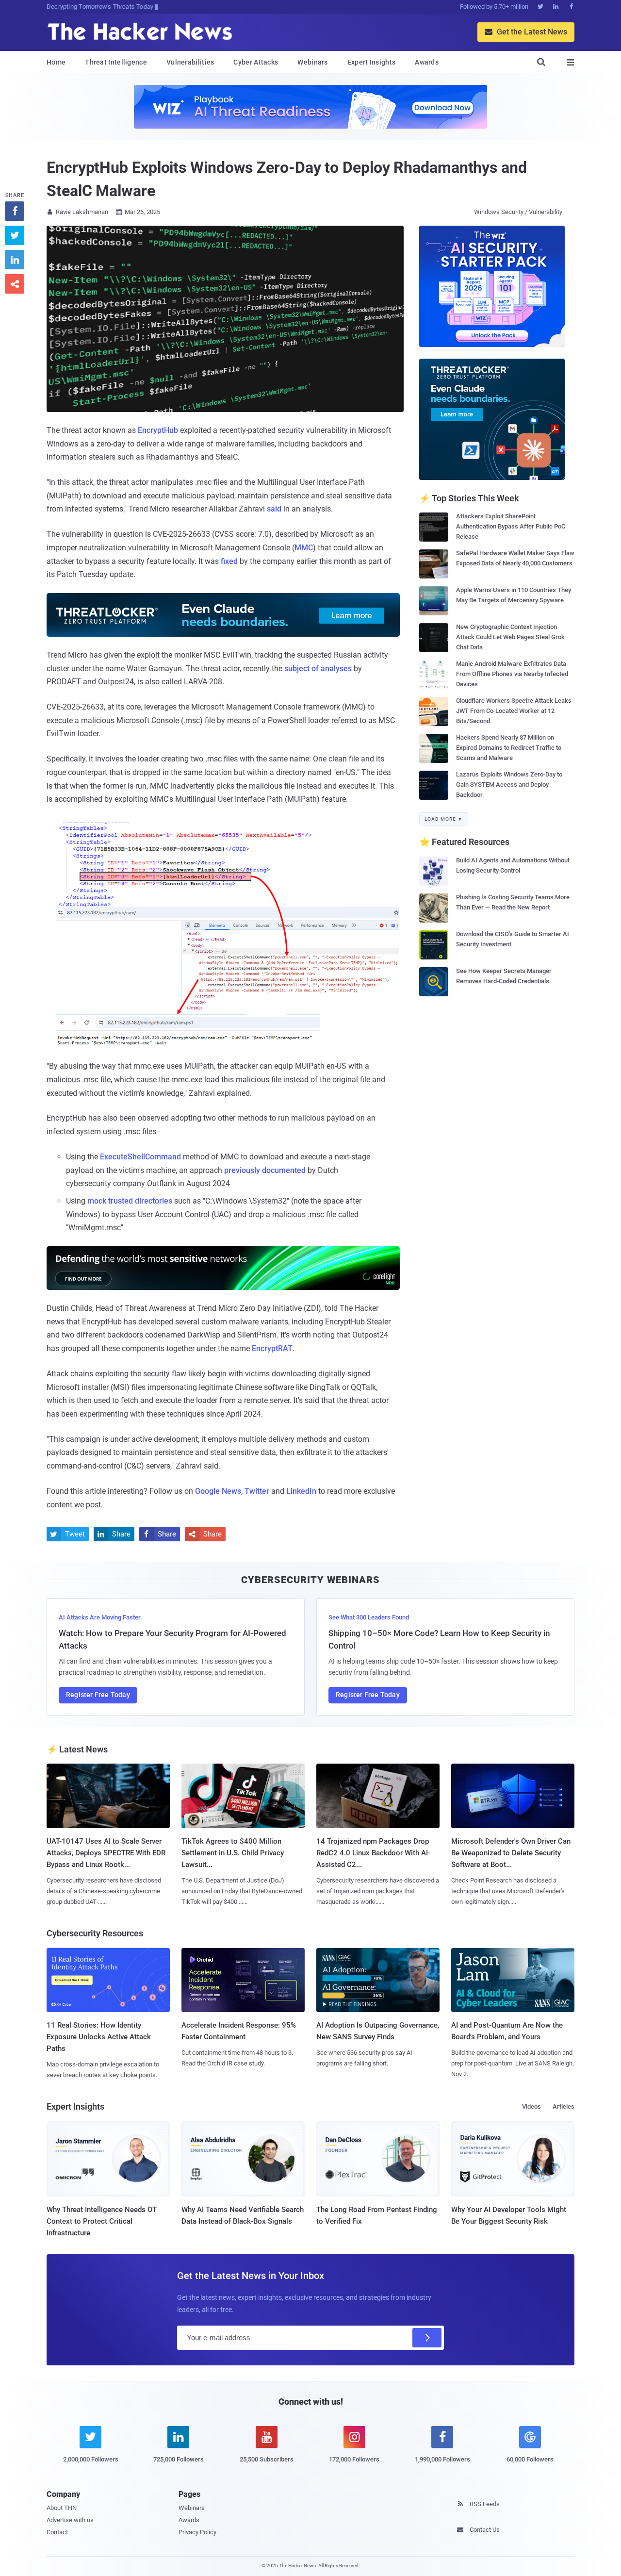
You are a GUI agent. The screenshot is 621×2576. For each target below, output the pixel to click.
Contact (57, 2532)
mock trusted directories (130, 1201)
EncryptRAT (272, 1348)
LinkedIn (301, 1491)
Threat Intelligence (116, 62)
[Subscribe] (427, 2338)
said (274, 509)
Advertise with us (70, 2520)
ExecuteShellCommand (140, 1157)
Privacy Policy (197, 2532)
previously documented (265, 1170)
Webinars (312, 62)
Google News (218, 1491)
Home (56, 62)
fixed (229, 561)
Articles (564, 2106)
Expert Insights (372, 62)
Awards (427, 62)
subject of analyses (318, 669)
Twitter (257, 1491)
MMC (304, 548)
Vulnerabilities (190, 62)
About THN (62, 2508)
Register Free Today (98, 1695)
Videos (531, 2106)
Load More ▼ (444, 819)
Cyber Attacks (256, 62)
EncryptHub (158, 430)
